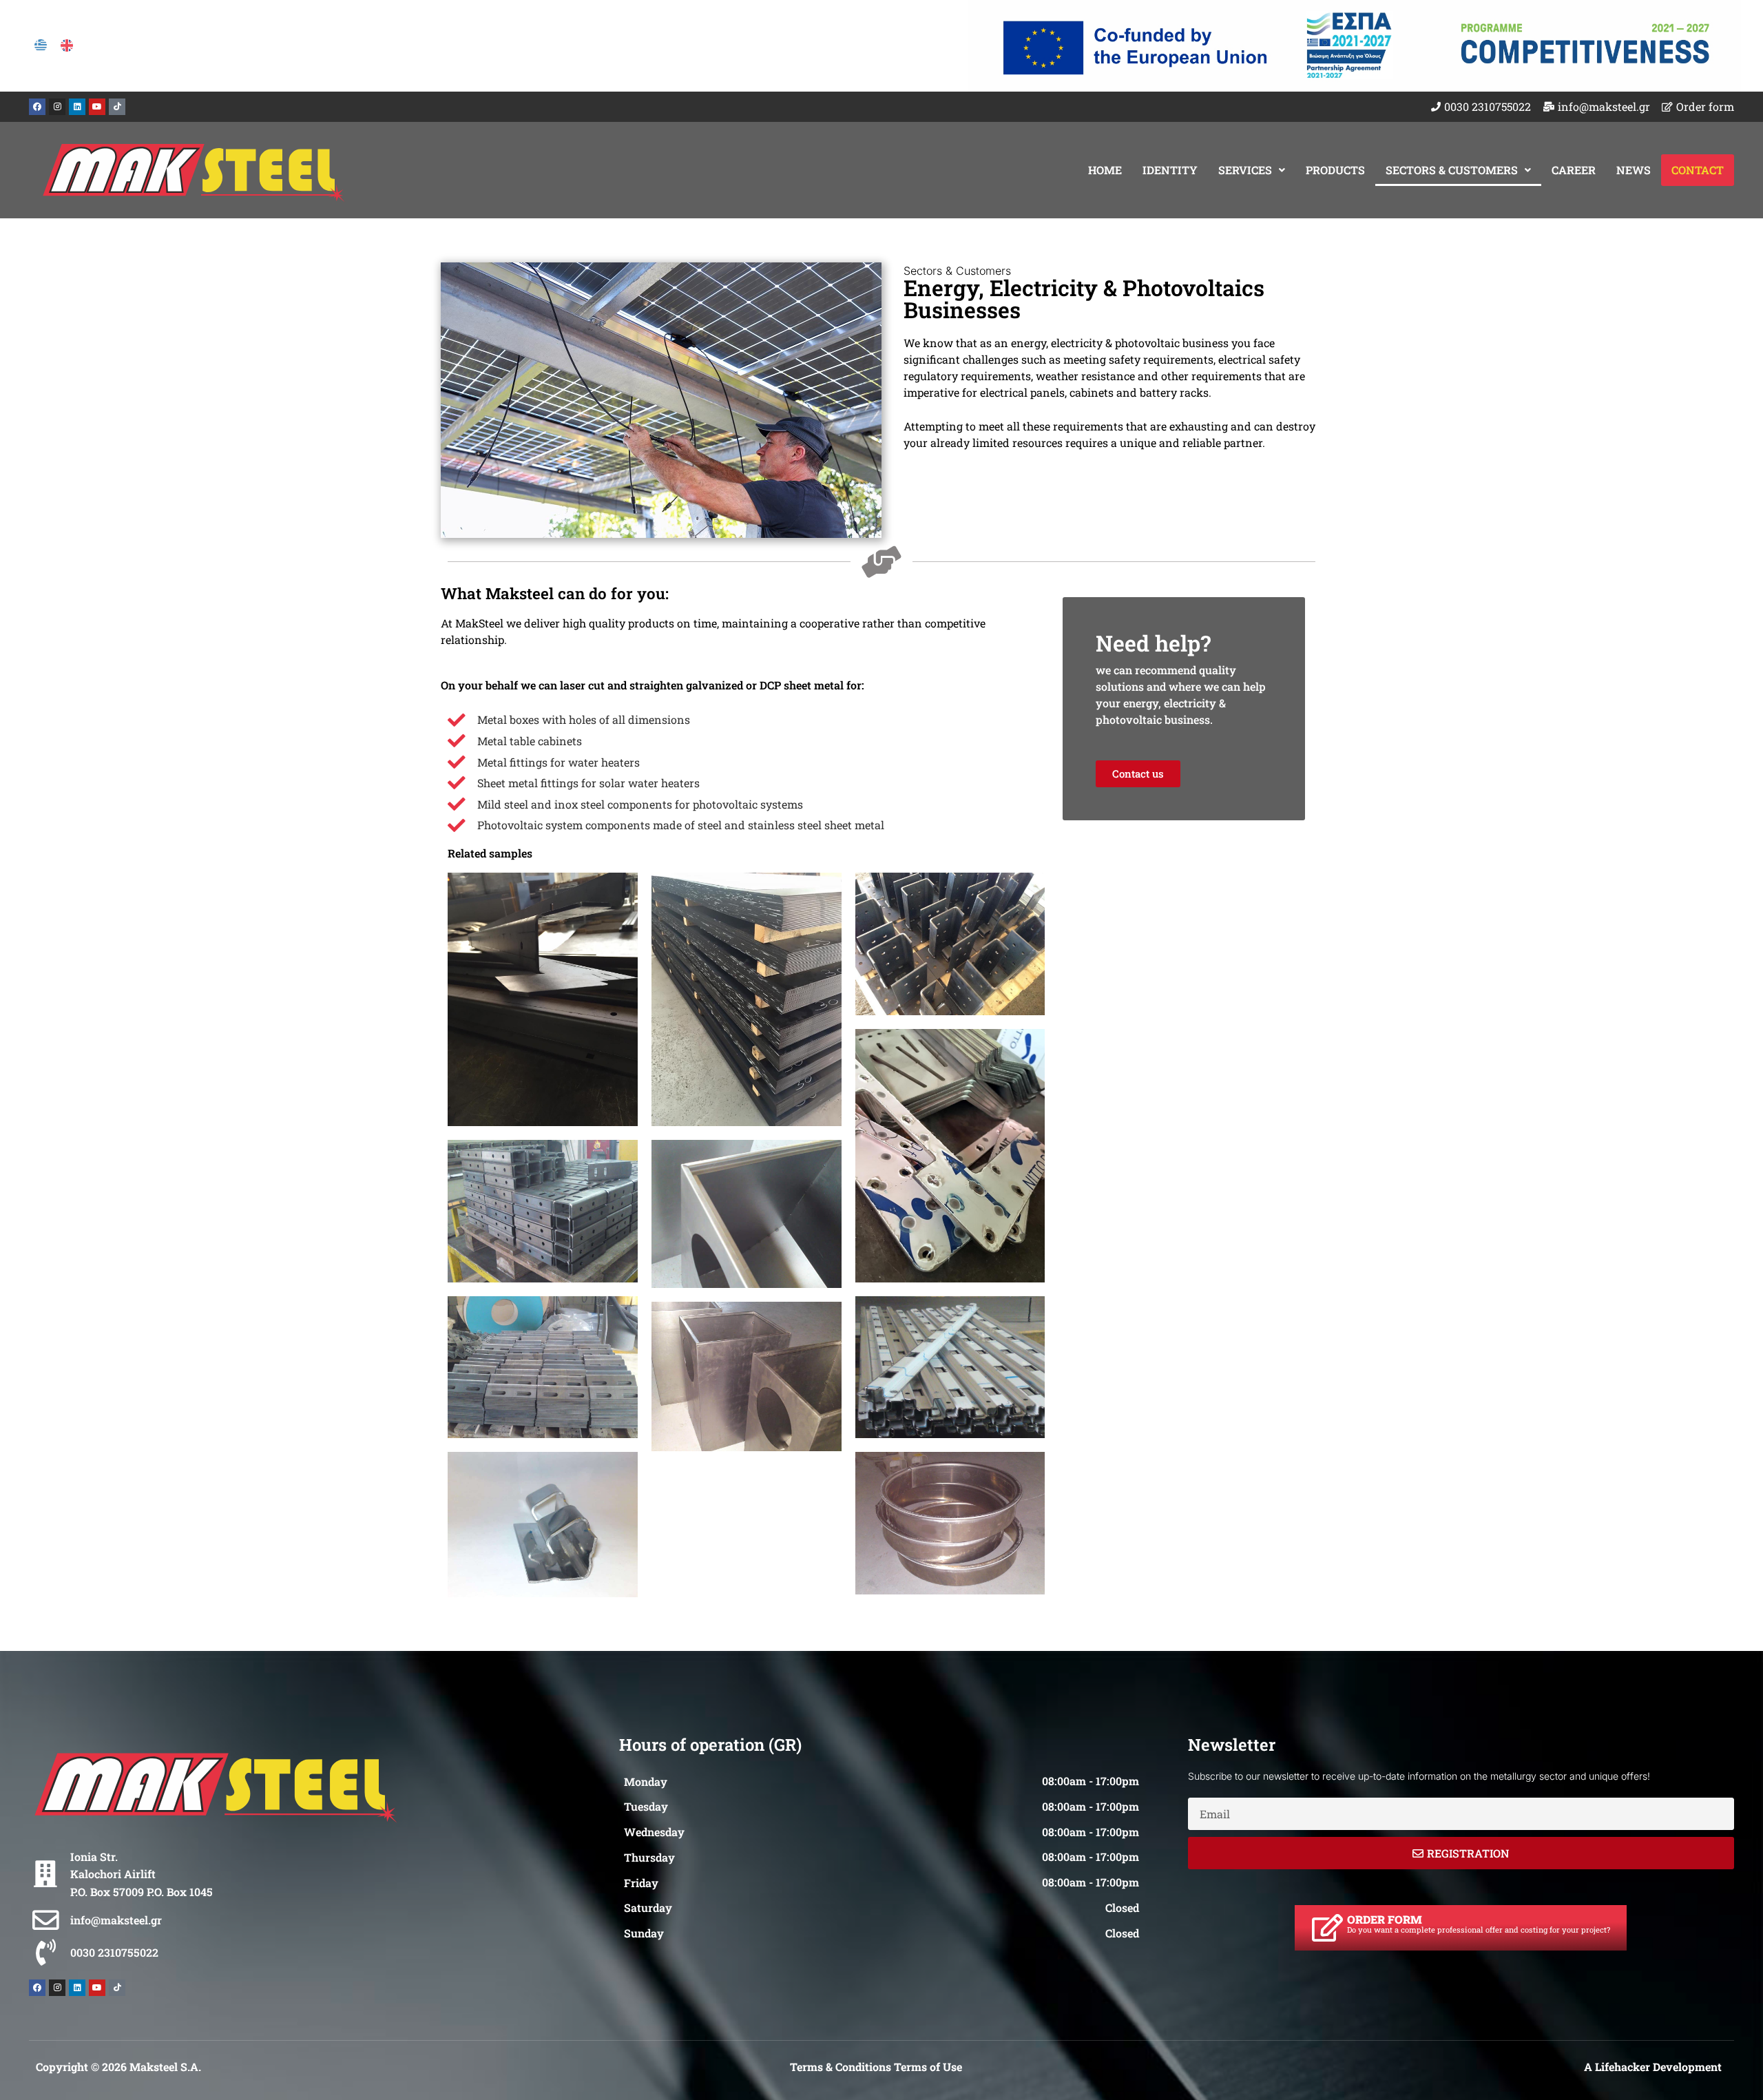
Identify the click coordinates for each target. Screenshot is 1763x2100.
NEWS (1634, 170)
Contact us (1138, 773)
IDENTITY (1170, 170)
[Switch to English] (67, 45)
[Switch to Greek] (41, 45)
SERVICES (1245, 170)
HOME (1105, 170)
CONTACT (1698, 170)
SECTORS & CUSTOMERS (1452, 170)
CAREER (1574, 170)
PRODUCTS (1335, 170)
